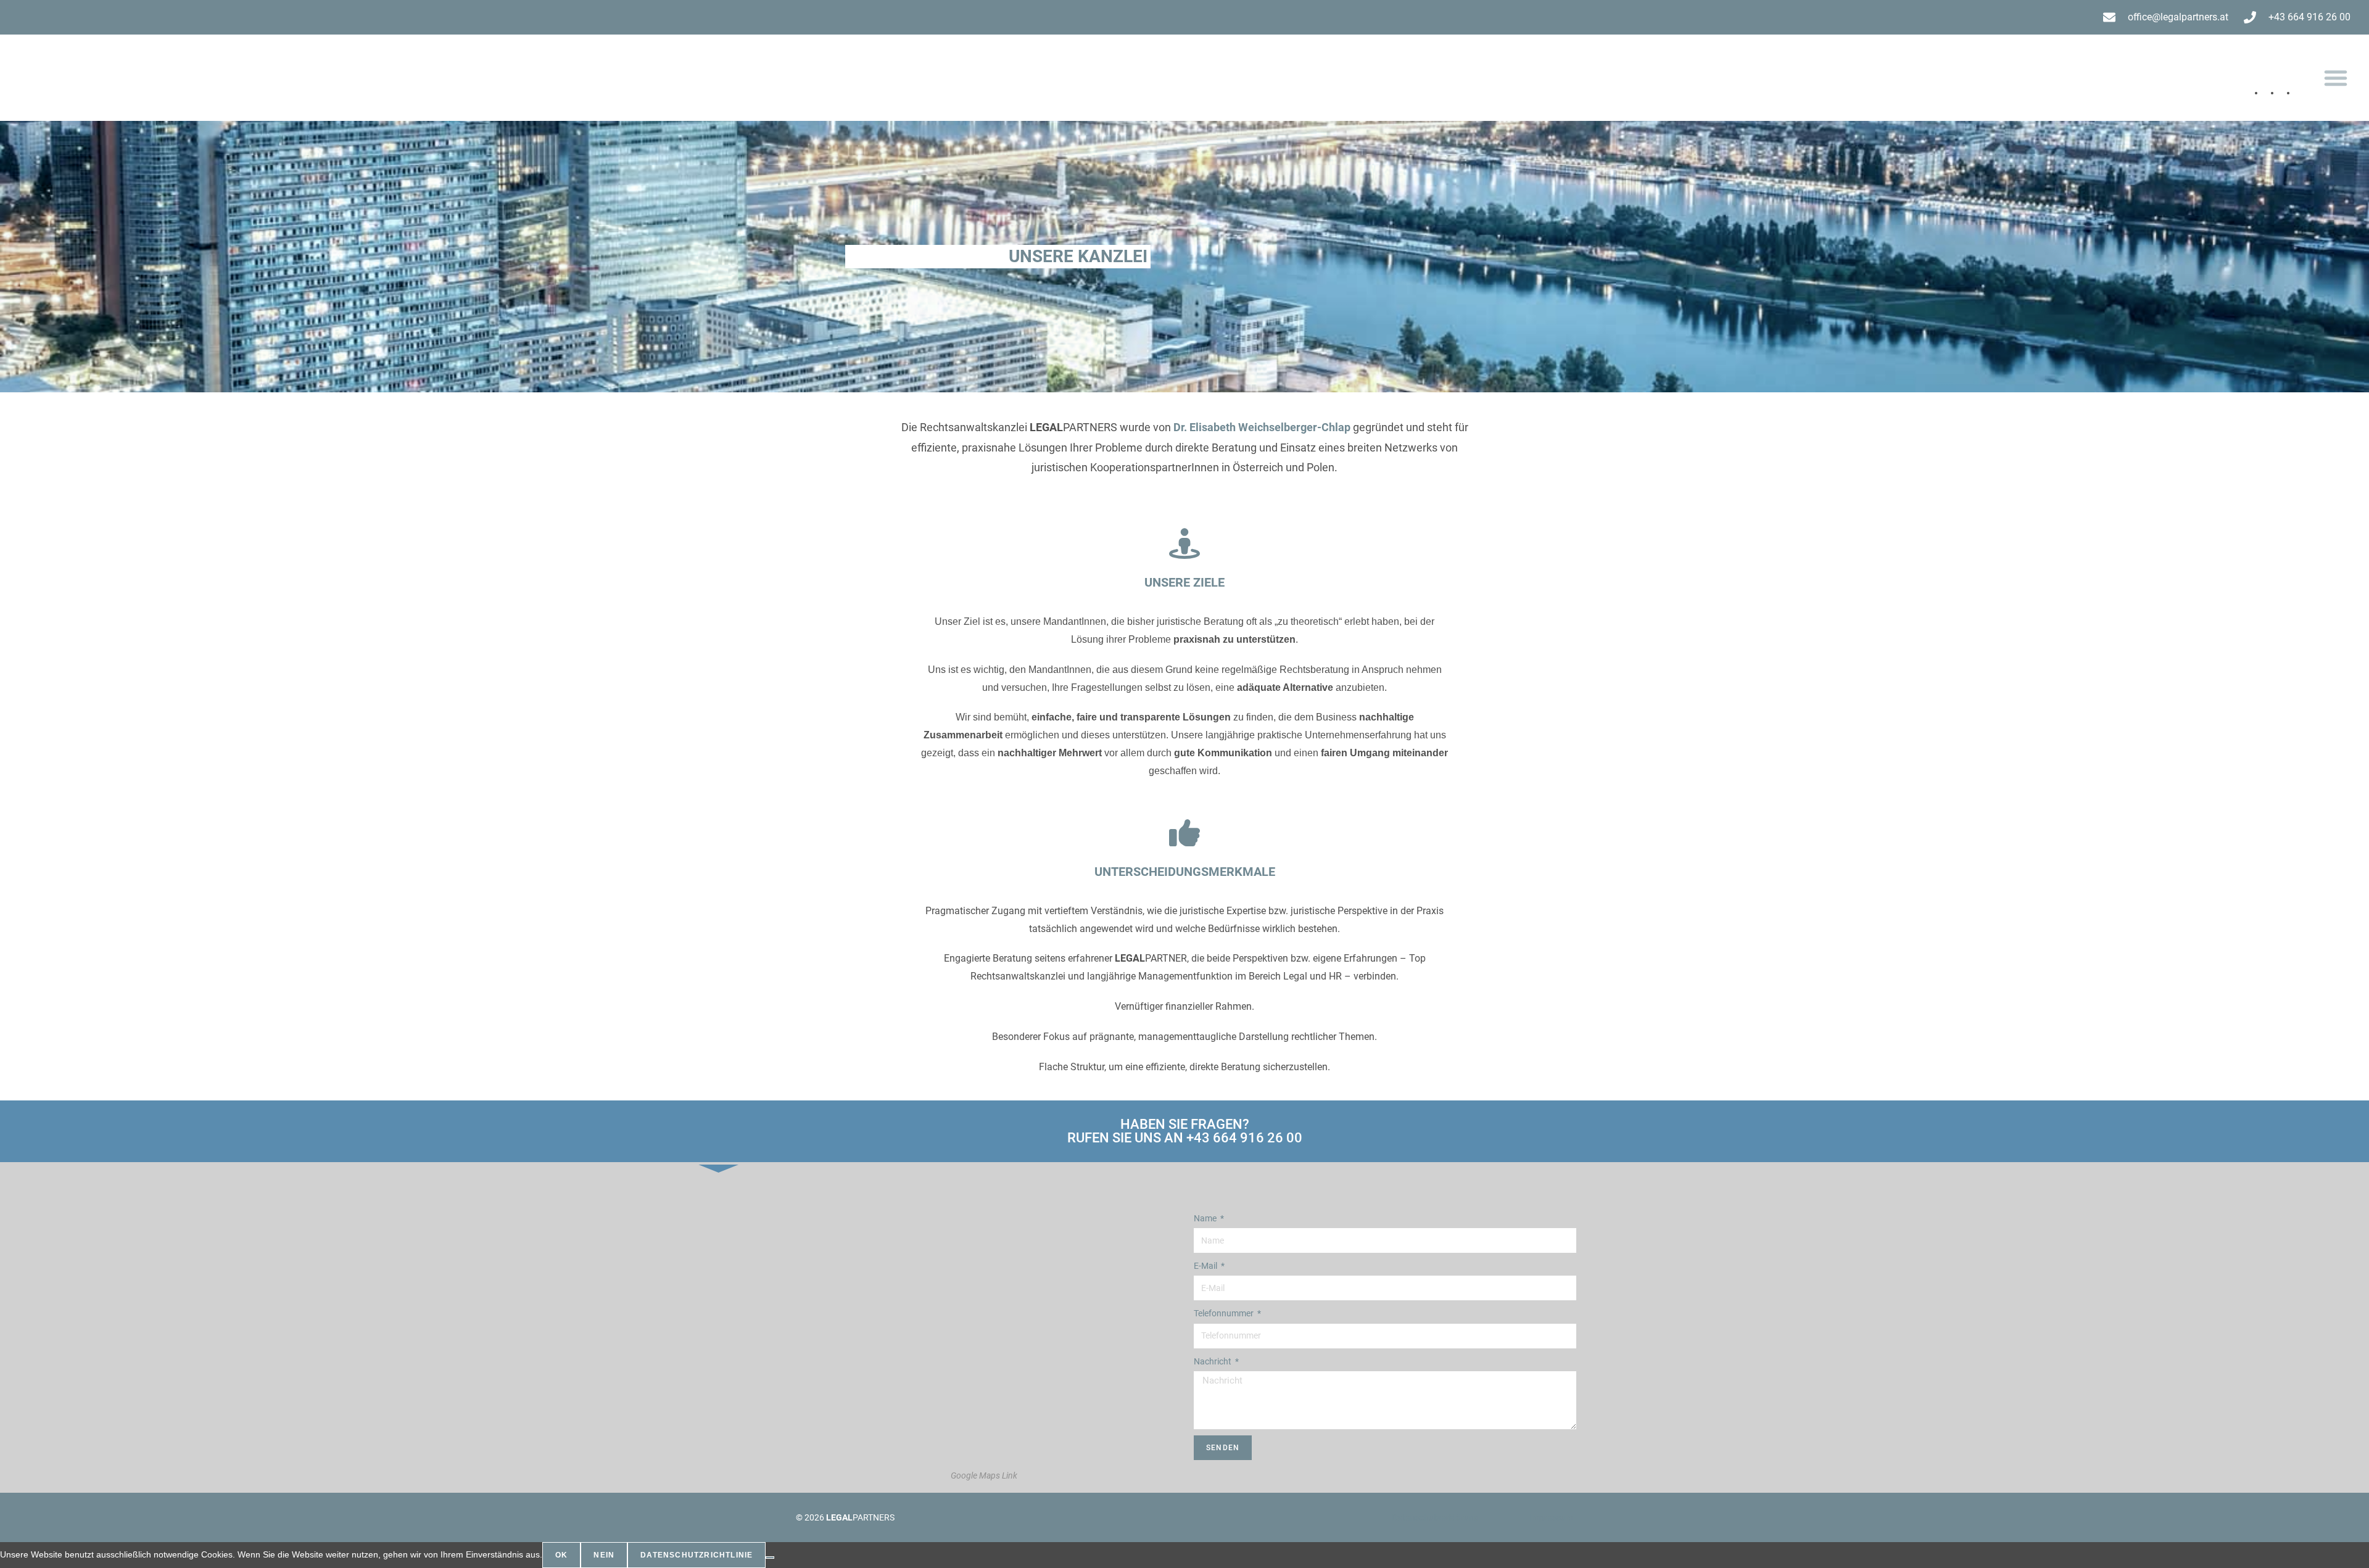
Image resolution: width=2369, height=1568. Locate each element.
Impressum (1551, 1517)
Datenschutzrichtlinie (697, 1555)
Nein (604, 1555)
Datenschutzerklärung (1435, 1517)
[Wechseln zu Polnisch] (2288, 90)
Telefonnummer (1225, 1313)
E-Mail (1206, 1266)
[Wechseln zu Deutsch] (2272, 90)
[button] (2336, 78)
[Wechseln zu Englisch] (2304, 90)
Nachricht (1213, 1361)
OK (561, 1555)
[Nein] (770, 1558)
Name (1206, 1218)
